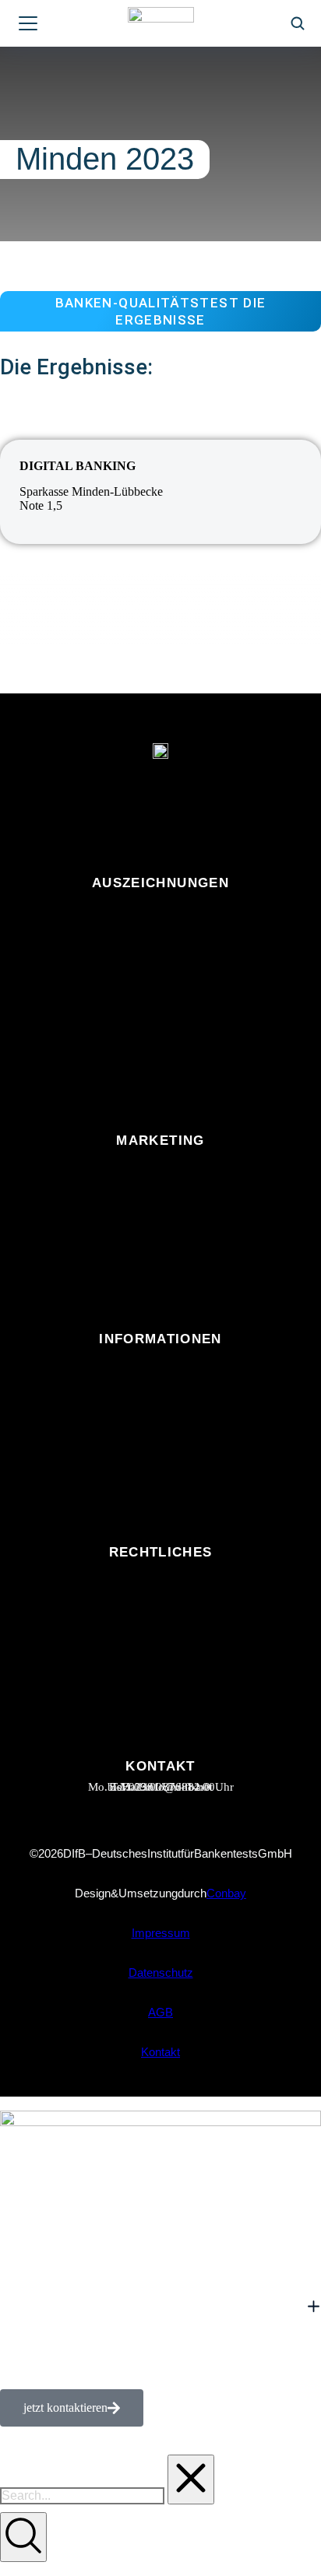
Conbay (226, 1893)
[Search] (23, 2537)
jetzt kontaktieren (65, 2408)
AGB (160, 2012)
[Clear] (191, 2479)
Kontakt (160, 2052)
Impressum (161, 1933)
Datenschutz (161, 1972)
